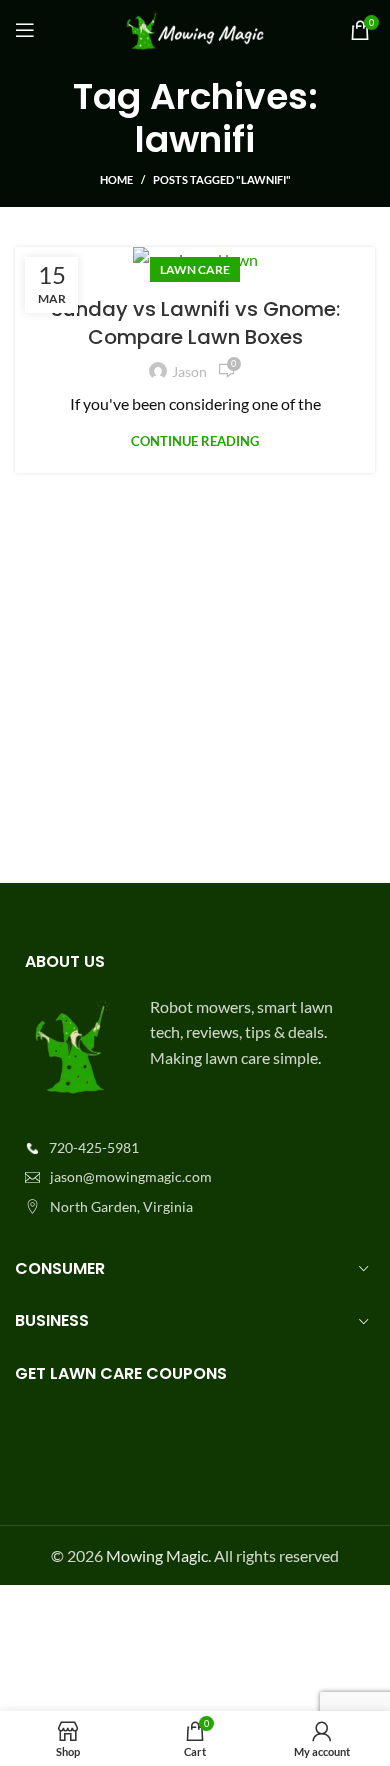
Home (116, 179)
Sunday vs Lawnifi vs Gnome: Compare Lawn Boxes (195, 323)
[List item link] (195, 1148)
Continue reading (195, 441)
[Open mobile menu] (25, 30)
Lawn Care (195, 269)
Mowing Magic (157, 1555)
